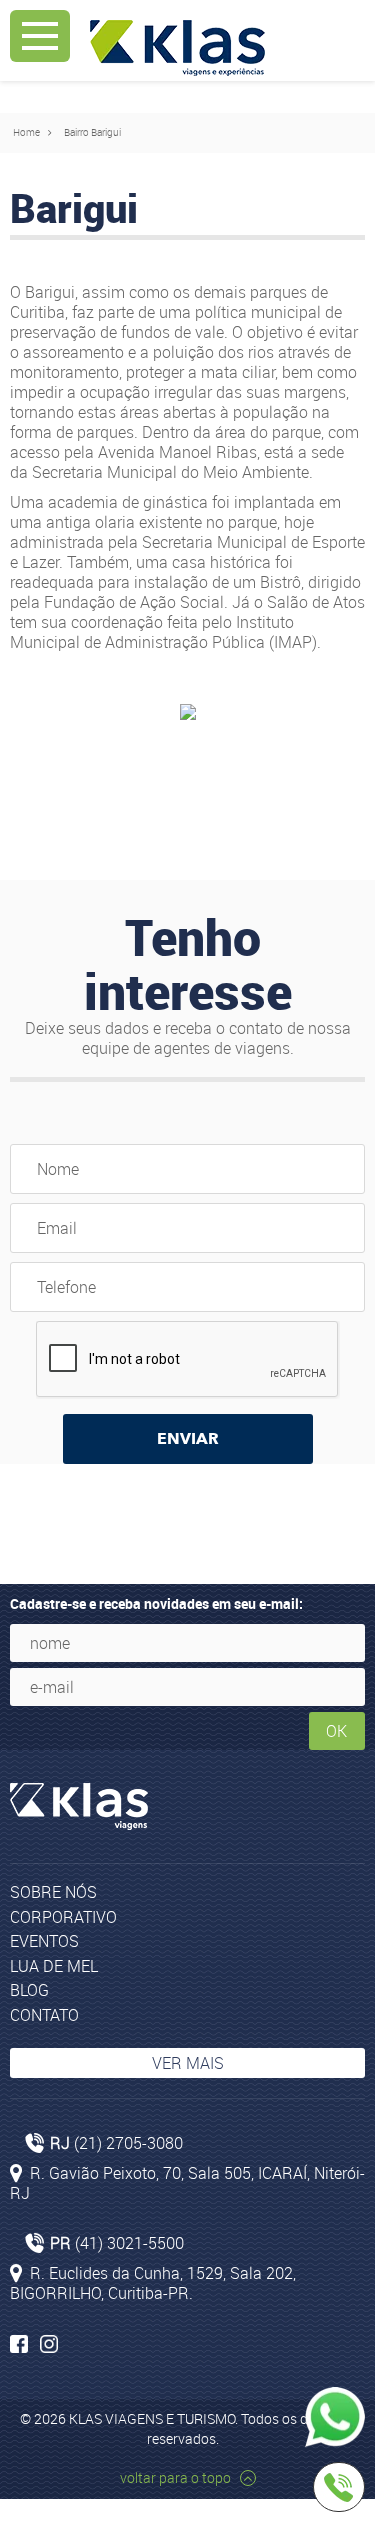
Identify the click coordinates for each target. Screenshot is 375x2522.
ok (336, 1731)
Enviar (188, 1439)
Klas (177, 48)
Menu (40, 36)
